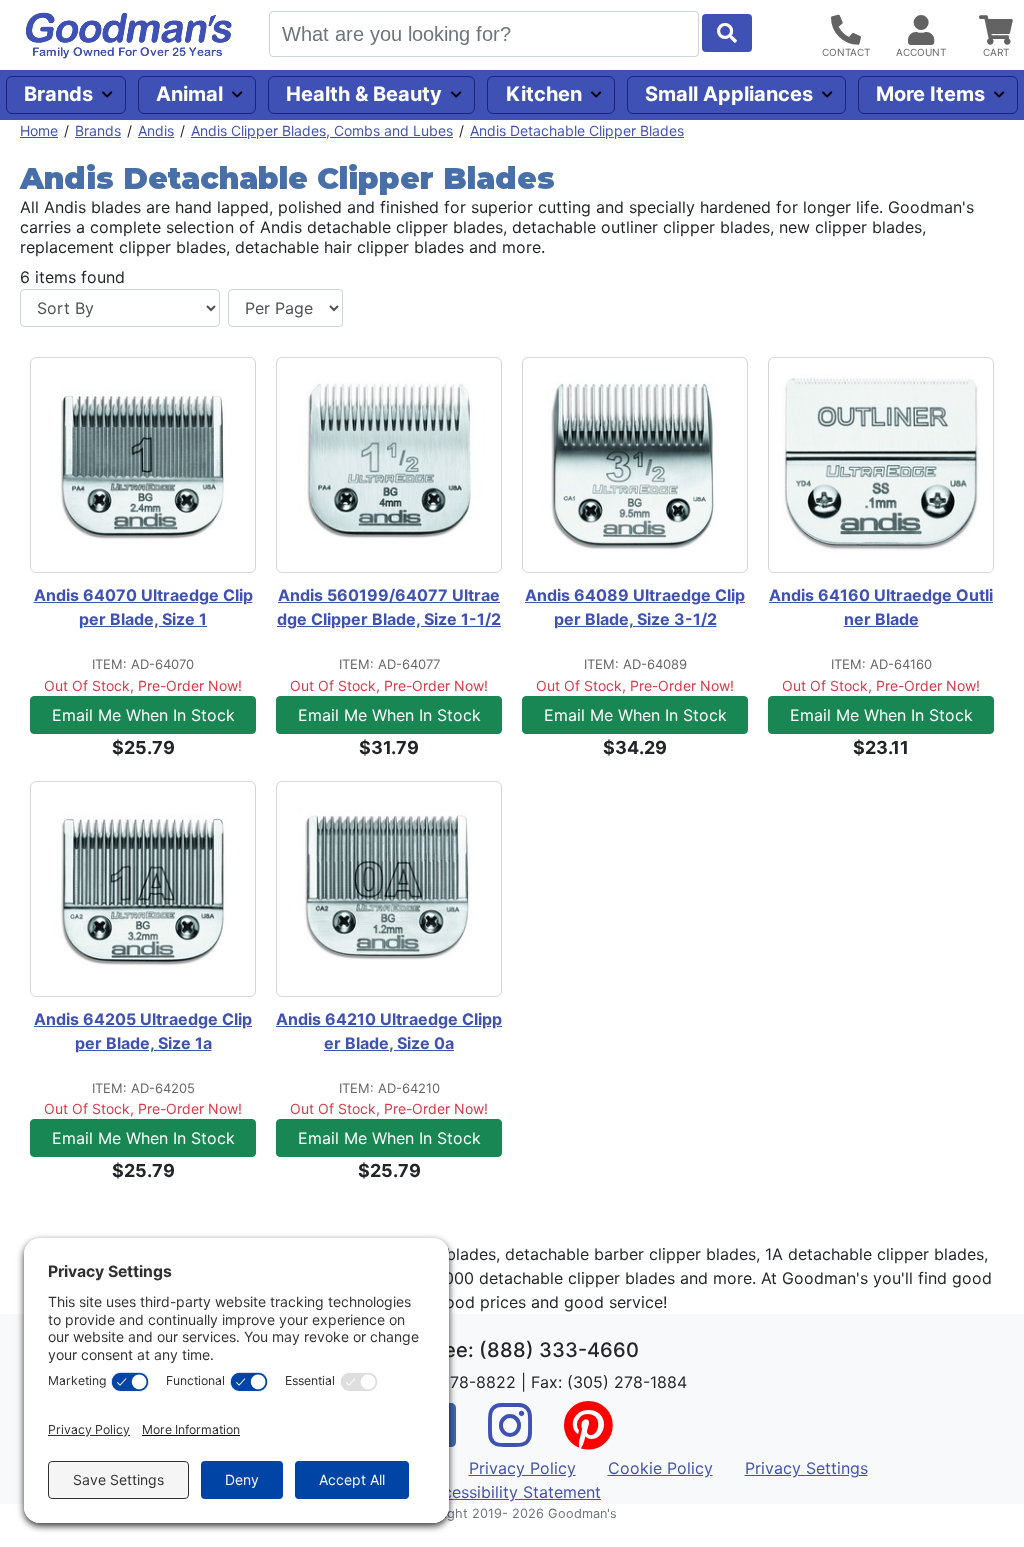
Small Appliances (729, 94)
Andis (156, 130)
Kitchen (544, 94)
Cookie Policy (660, 1468)
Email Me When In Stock (143, 715)
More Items (930, 94)
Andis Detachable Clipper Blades (577, 130)
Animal (189, 94)
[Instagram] (510, 1438)
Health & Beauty (364, 94)
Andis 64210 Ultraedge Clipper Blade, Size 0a (389, 1031)
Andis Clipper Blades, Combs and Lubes (322, 130)
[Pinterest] (588, 1438)
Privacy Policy (522, 1468)
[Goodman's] (129, 35)
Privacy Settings (806, 1468)
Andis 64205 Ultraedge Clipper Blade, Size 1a (143, 1031)
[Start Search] (727, 33)
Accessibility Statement (512, 1492)
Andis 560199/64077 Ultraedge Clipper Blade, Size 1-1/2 (389, 607)
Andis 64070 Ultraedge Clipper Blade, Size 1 (143, 607)
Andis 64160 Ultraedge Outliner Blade (881, 607)
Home (39, 130)
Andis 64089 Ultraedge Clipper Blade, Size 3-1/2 (635, 607)
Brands (58, 94)
